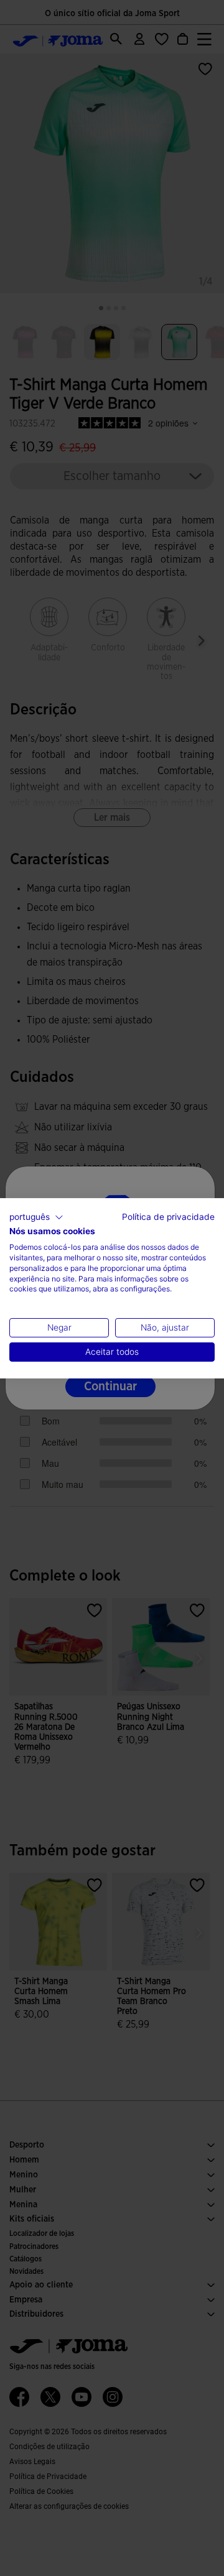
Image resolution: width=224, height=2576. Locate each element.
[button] (36, 1217)
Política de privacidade (168, 1216)
